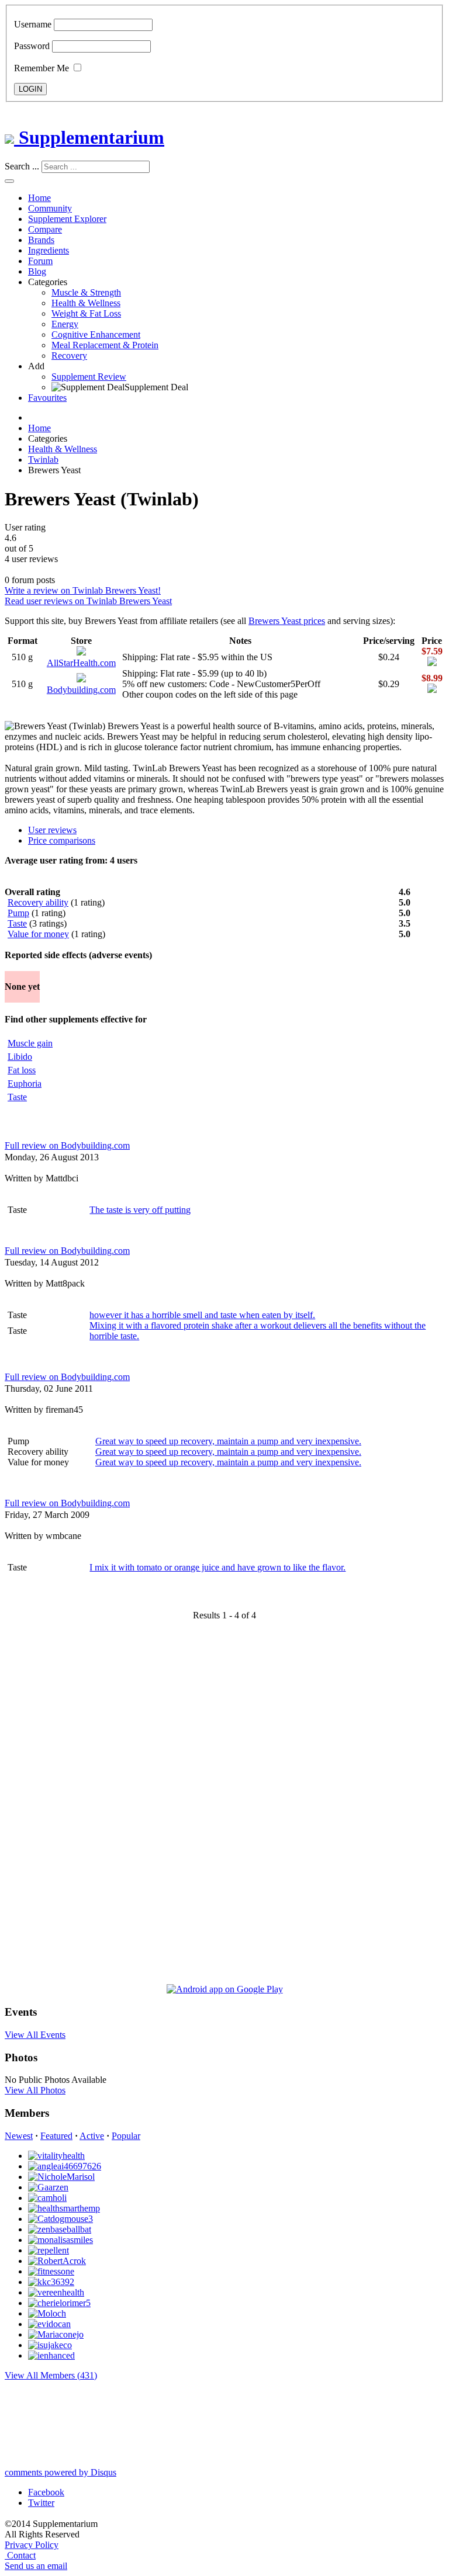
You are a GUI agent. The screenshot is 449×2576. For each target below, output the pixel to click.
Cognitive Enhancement (96, 334)
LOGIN (30, 89)
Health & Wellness (86, 303)
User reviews (52, 830)
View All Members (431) (51, 2375)
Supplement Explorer (67, 219)
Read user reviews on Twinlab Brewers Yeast (88, 601)
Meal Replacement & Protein (105, 345)
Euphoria (25, 1084)
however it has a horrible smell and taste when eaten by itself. (202, 1315)
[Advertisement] (51, 1807)
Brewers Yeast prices (287, 621)
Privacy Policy (32, 2545)
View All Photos (35, 2090)
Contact (21, 2555)
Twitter (41, 2503)
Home (39, 198)
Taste (17, 923)
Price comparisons (62, 840)
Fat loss (22, 1070)
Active (92, 2136)
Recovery (69, 356)
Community (50, 208)
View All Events (35, 2035)
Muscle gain (30, 1043)
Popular (126, 2136)
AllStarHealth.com (81, 663)
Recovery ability (38, 902)
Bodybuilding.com (81, 690)
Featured (56, 2136)
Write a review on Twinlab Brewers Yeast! (83, 590)
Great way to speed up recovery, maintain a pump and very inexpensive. (228, 1441)
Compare (45, 229)
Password (32, 46)
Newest (19, 2136)
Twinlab (43, 460)
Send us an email (36, 2566)
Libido (20, 1057)
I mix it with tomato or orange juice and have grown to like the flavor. (217, 1567)
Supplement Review (89, 377)
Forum (40, 261)
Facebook (46, 2492)
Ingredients (49, 250)
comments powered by (61, 2472)
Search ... (22, 166)
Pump (18, 913)
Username (33, 24)
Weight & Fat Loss (86, 313)
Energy (65, 324)
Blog (37, 271)
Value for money (38, 934)
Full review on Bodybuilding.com (67, 1145)
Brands (41, 240)
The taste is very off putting (140, 1210)
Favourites (47, 398)
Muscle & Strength (86, 292)
